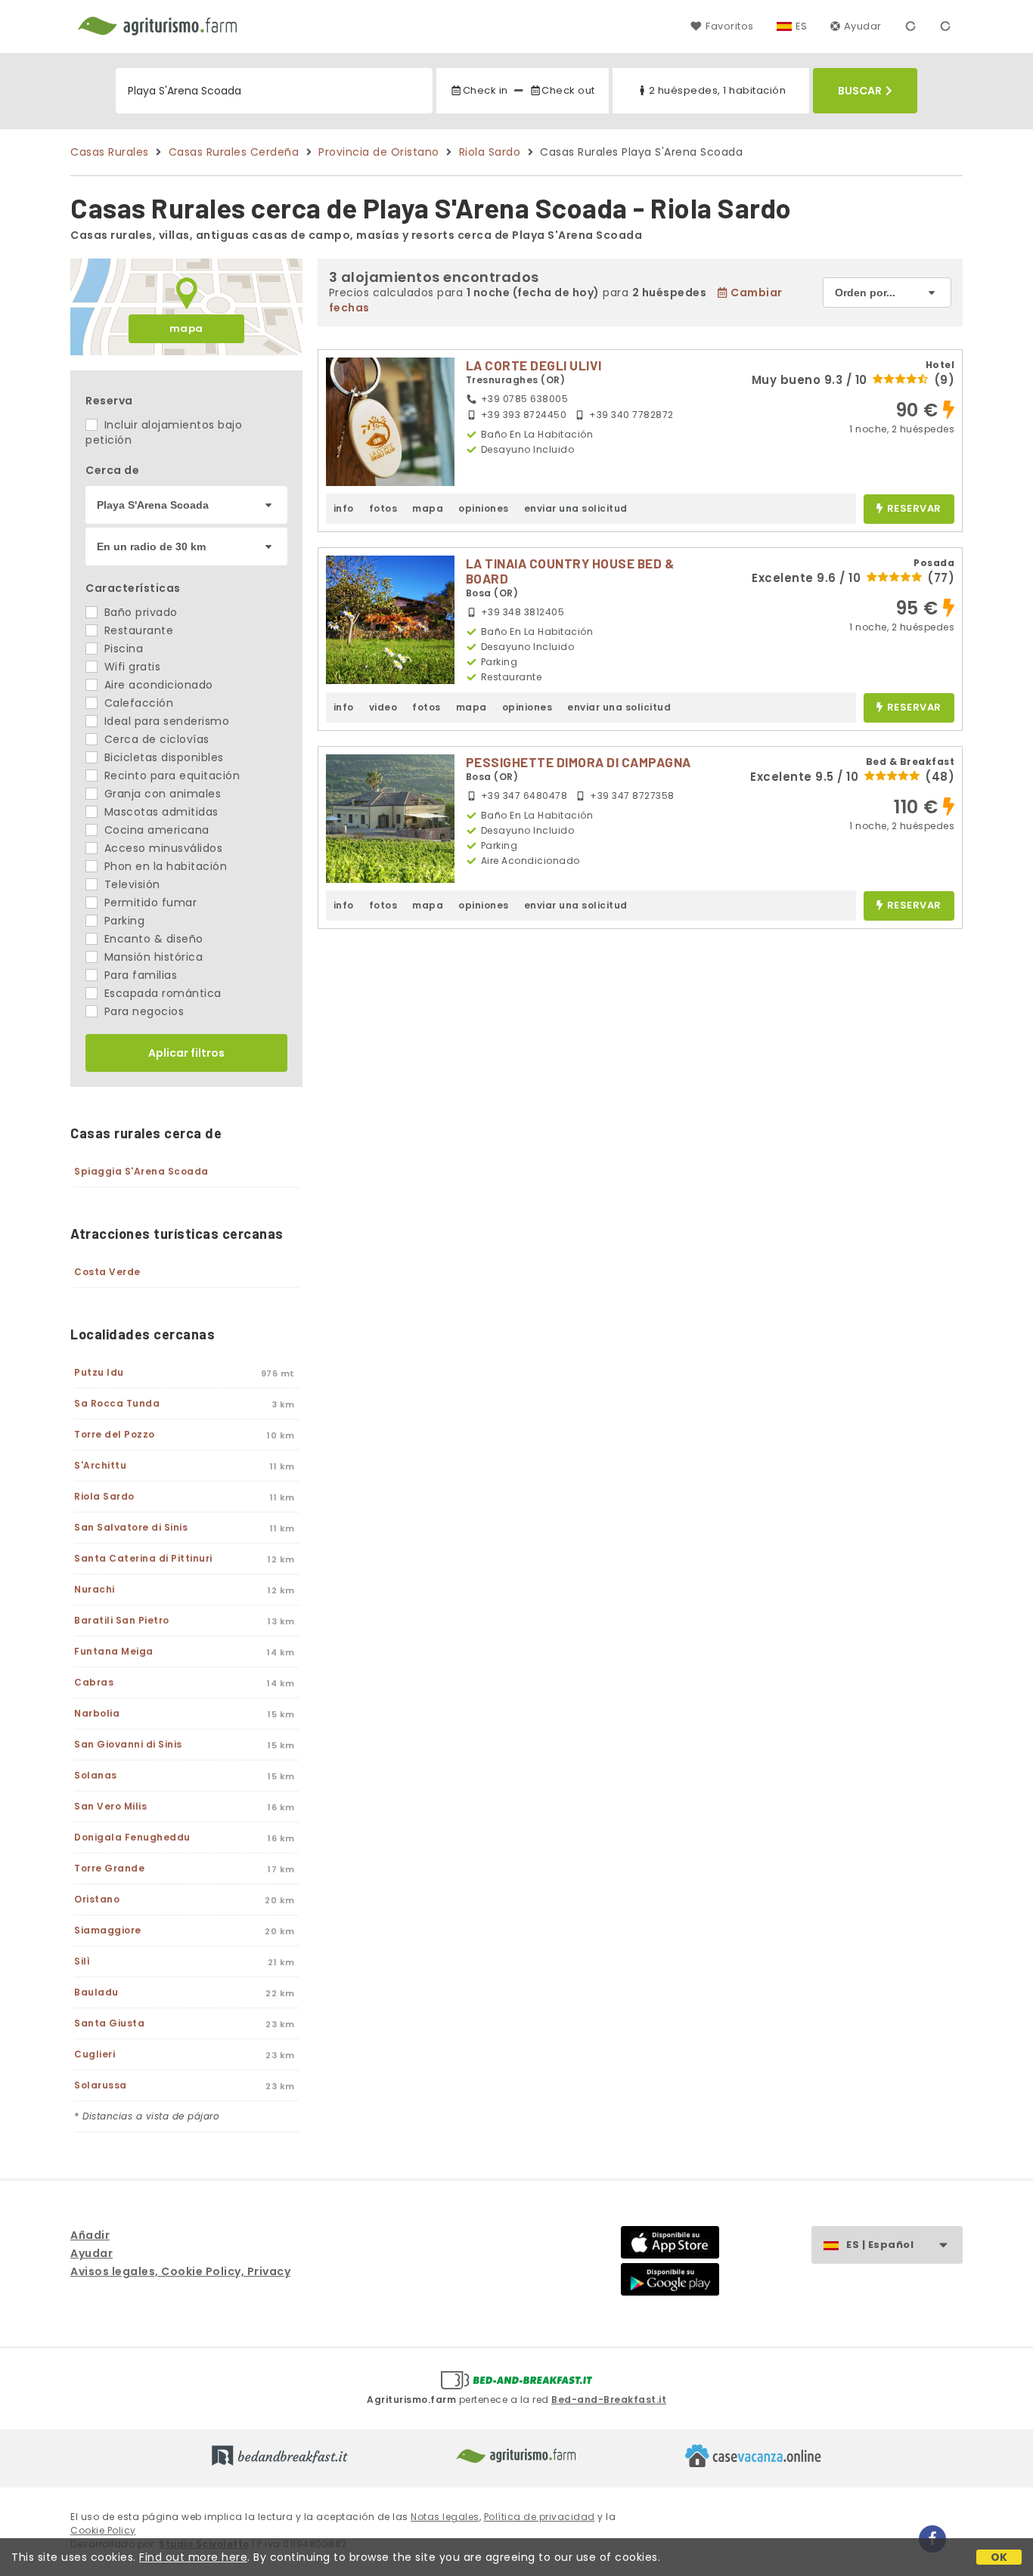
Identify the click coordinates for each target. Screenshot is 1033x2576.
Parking (123, 921)
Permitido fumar (149, 903)
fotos (383, 508)
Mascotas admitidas (160, 812)
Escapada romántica (161, 993)
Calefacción (137, 703)
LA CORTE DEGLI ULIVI (534, 365)
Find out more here (193, 2557)
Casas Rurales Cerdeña (234, 152)
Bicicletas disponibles (162, 757)
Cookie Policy (103, 2530)
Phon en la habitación (164, 866)
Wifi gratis (130, 667)
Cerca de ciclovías (155, 739)
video (383, 707)
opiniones (484, 508)
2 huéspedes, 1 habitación (717, 90)
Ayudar (863, 26)
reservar (914, 509)
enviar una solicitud (576, 508)
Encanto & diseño (152, 939)
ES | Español (880, 2245)
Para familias (139, 975)
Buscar (860, 91)
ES (802, 26)
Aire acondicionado (157, 685)
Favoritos (729, 26)
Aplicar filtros (186, 1053)
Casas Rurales (110, 152)
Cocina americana (155, 830)
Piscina (122, 649)
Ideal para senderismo (165, 721)
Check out (568, 90)
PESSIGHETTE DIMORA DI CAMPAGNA (579, 762)
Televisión (130, 884)
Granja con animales (161, 794)
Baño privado (139, 612)
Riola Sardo (490, 152)
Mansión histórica (152, 957)
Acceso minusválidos (161, 848)
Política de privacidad (540, 2517)
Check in (485, 90)
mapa (186, 328)
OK (999, 2557)
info (344, 508)
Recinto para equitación (170, 776)
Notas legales (445, 2517)
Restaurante (137, 630)
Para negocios (142, 1011)
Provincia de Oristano (379, 152)
